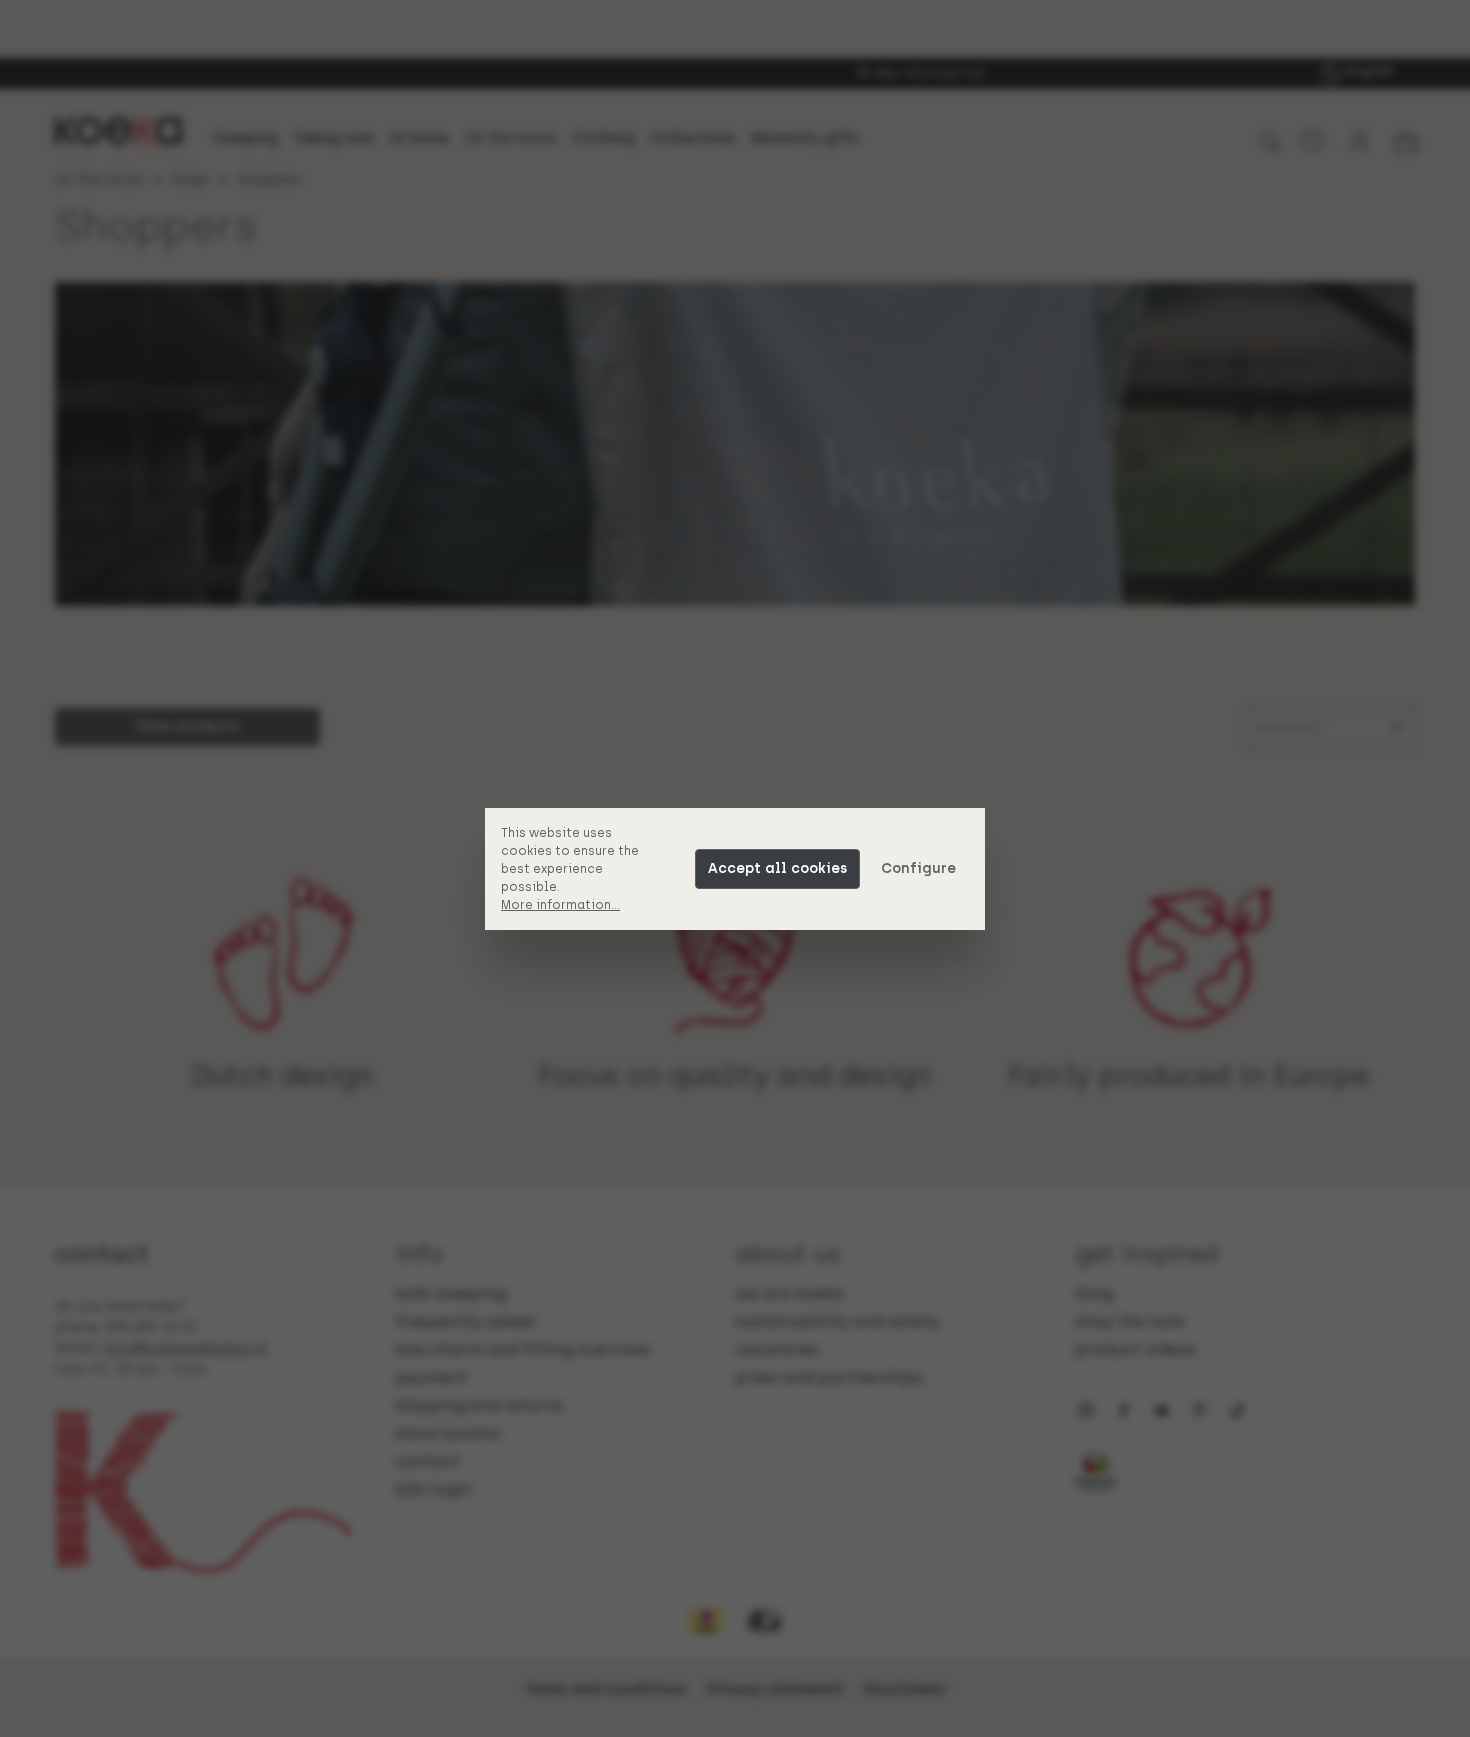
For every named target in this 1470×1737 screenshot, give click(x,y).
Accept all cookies (777, 868)
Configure (918, 868)
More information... (560, 905)
